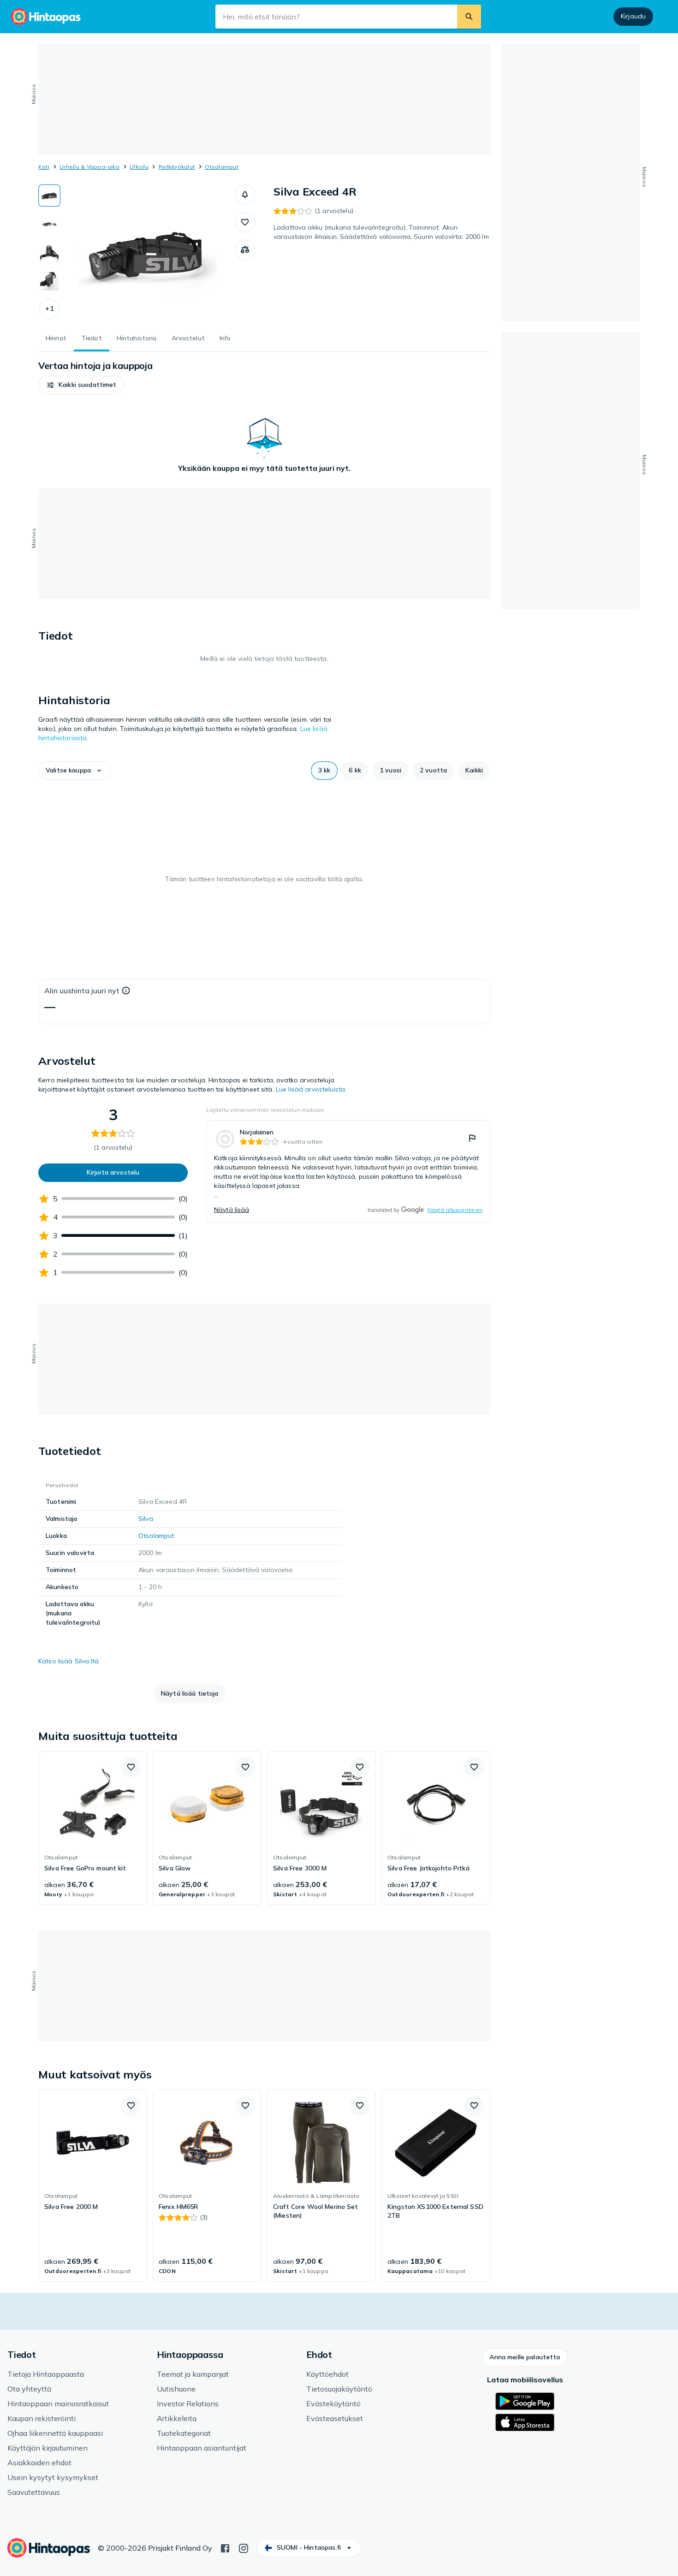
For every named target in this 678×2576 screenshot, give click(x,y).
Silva (146, 1519)
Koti (44, 167)
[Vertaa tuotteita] (245, 250)
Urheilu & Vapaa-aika (89, 167)
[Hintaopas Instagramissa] (244, 2547)
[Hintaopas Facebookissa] (225, 2547)
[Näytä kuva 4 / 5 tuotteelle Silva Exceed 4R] (49, 281)
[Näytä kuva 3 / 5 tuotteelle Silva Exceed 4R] (49, 253)
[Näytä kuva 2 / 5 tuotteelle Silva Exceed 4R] (49, 224)
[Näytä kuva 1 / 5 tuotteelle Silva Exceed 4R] (49, 196)
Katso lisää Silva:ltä (68, 1661)
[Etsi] (469, 17)
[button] (49, 309)
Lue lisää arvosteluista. (311, 1089)
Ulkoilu (139, 167)
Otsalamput (221, 167)
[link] (348, 1171)
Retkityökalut (177, 167)
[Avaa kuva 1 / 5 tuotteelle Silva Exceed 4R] (148, 254)
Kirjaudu (633, 16)
